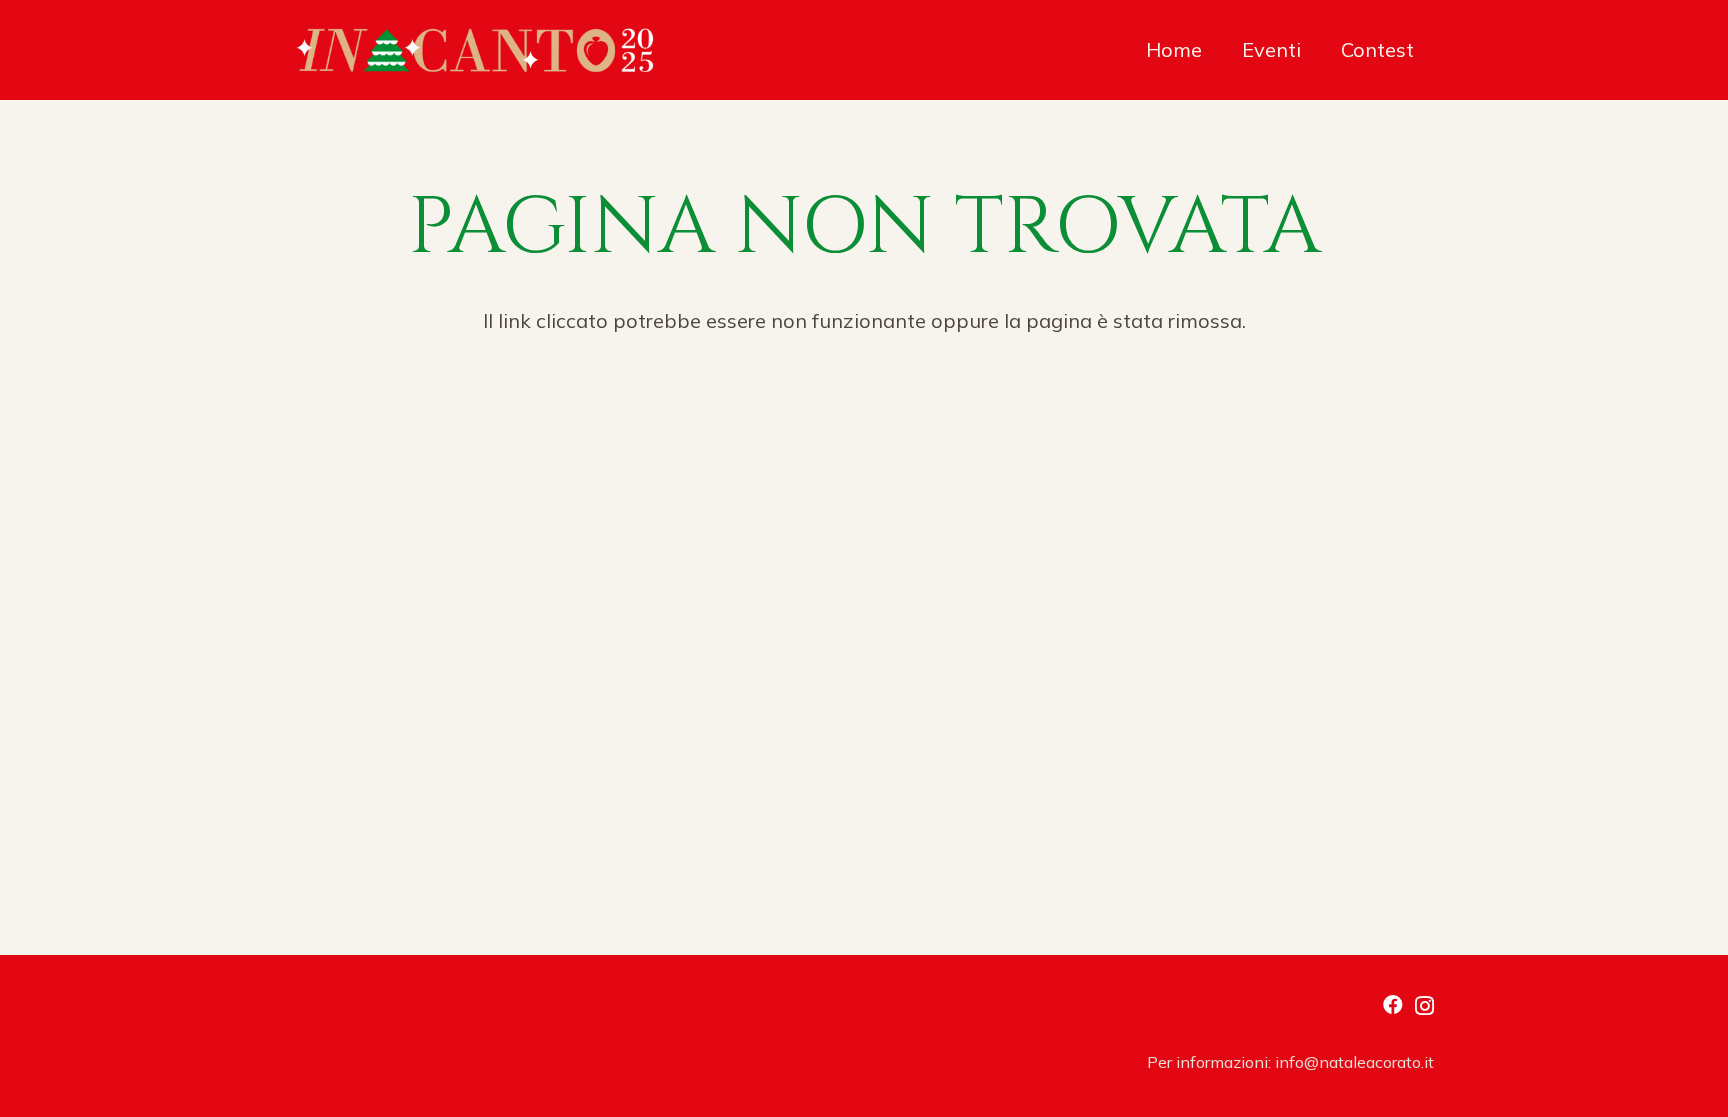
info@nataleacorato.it (1354, 1062)
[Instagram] (1424, 1006)
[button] (1426, 50)
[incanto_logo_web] (475, 50)
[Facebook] (1393, 1005)
